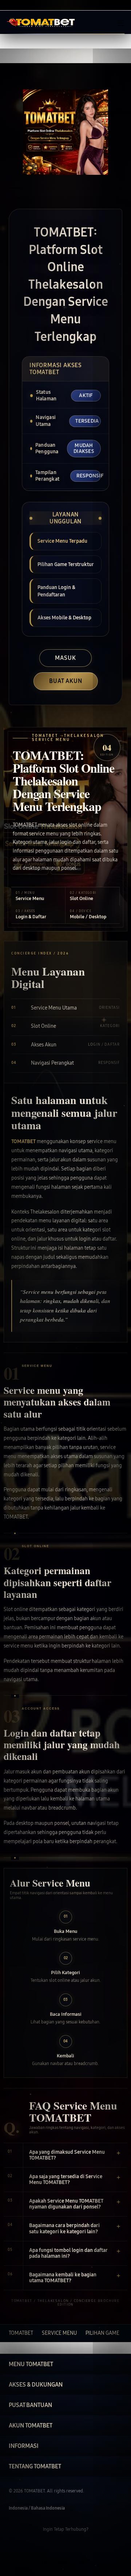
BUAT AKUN (66, 681)
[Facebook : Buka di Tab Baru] (44, 2545)
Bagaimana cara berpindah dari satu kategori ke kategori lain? (64, 2228)
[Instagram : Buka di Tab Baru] (73, 2545)
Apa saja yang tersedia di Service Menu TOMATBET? (66, 2179)
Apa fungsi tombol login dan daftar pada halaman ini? (68, 2253)
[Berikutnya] (124, 132)
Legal (62, 2561)
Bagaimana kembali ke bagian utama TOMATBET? (63, 2278)
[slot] (22, 22)
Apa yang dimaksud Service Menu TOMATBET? (67, 2155)
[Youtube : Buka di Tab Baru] (87, 2545)
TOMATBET (23, 1141)
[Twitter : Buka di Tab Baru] (58, 2545)
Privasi (42, 2561)
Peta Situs (86, 2561)
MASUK (65, 658)
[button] (65, 41)
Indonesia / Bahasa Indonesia (37, 2508)
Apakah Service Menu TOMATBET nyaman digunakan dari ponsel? (66, 2204)
